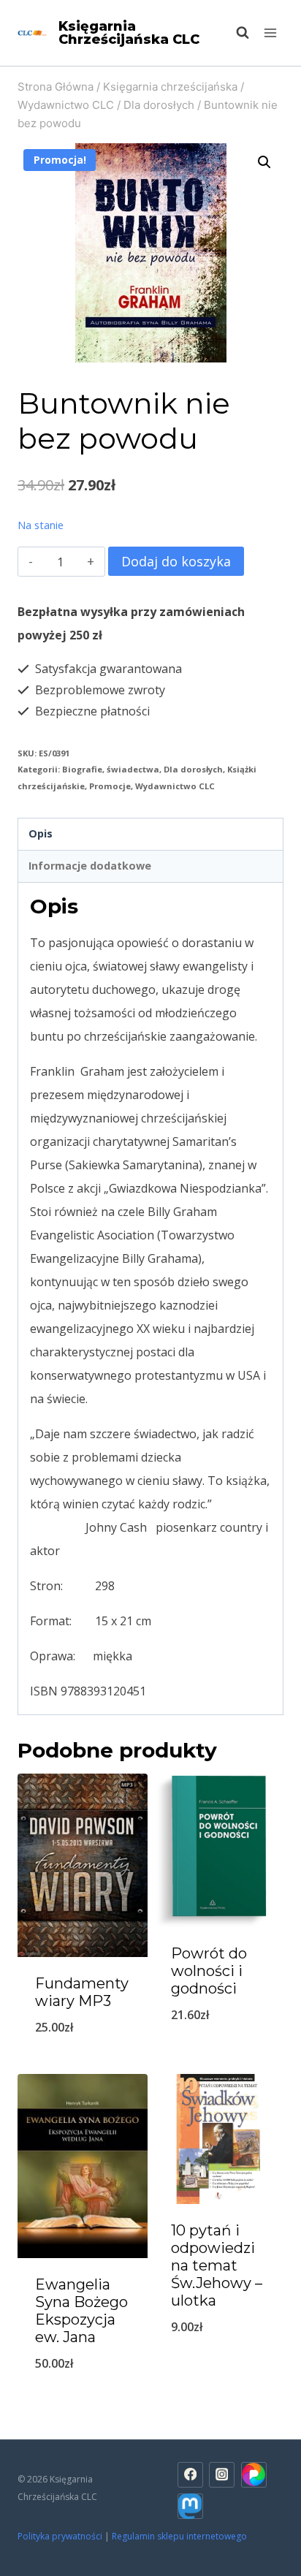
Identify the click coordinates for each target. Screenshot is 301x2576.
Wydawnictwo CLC (175, 786)
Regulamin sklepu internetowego (180, 2536)
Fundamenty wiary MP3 (82, 1992)
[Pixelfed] (254, 2475)
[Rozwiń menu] (270, 33)
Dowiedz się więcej (83, 2065)
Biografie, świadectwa (111, 769)
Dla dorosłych (193, 769)
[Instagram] (222, 2475)
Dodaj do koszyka (176, 561)
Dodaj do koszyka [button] (83, 2401)
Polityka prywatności (60, 2536)
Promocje (110, 786)
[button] (264, 162)
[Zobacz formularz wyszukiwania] (235, 33)
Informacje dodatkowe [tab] (90, 866)
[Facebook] (190, 2475)
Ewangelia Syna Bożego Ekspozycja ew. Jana (81, 2311)
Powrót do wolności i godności (209, 1971)
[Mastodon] (190, 2506)
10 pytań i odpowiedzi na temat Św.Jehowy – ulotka (217, 2265)
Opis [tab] (41, 833)
